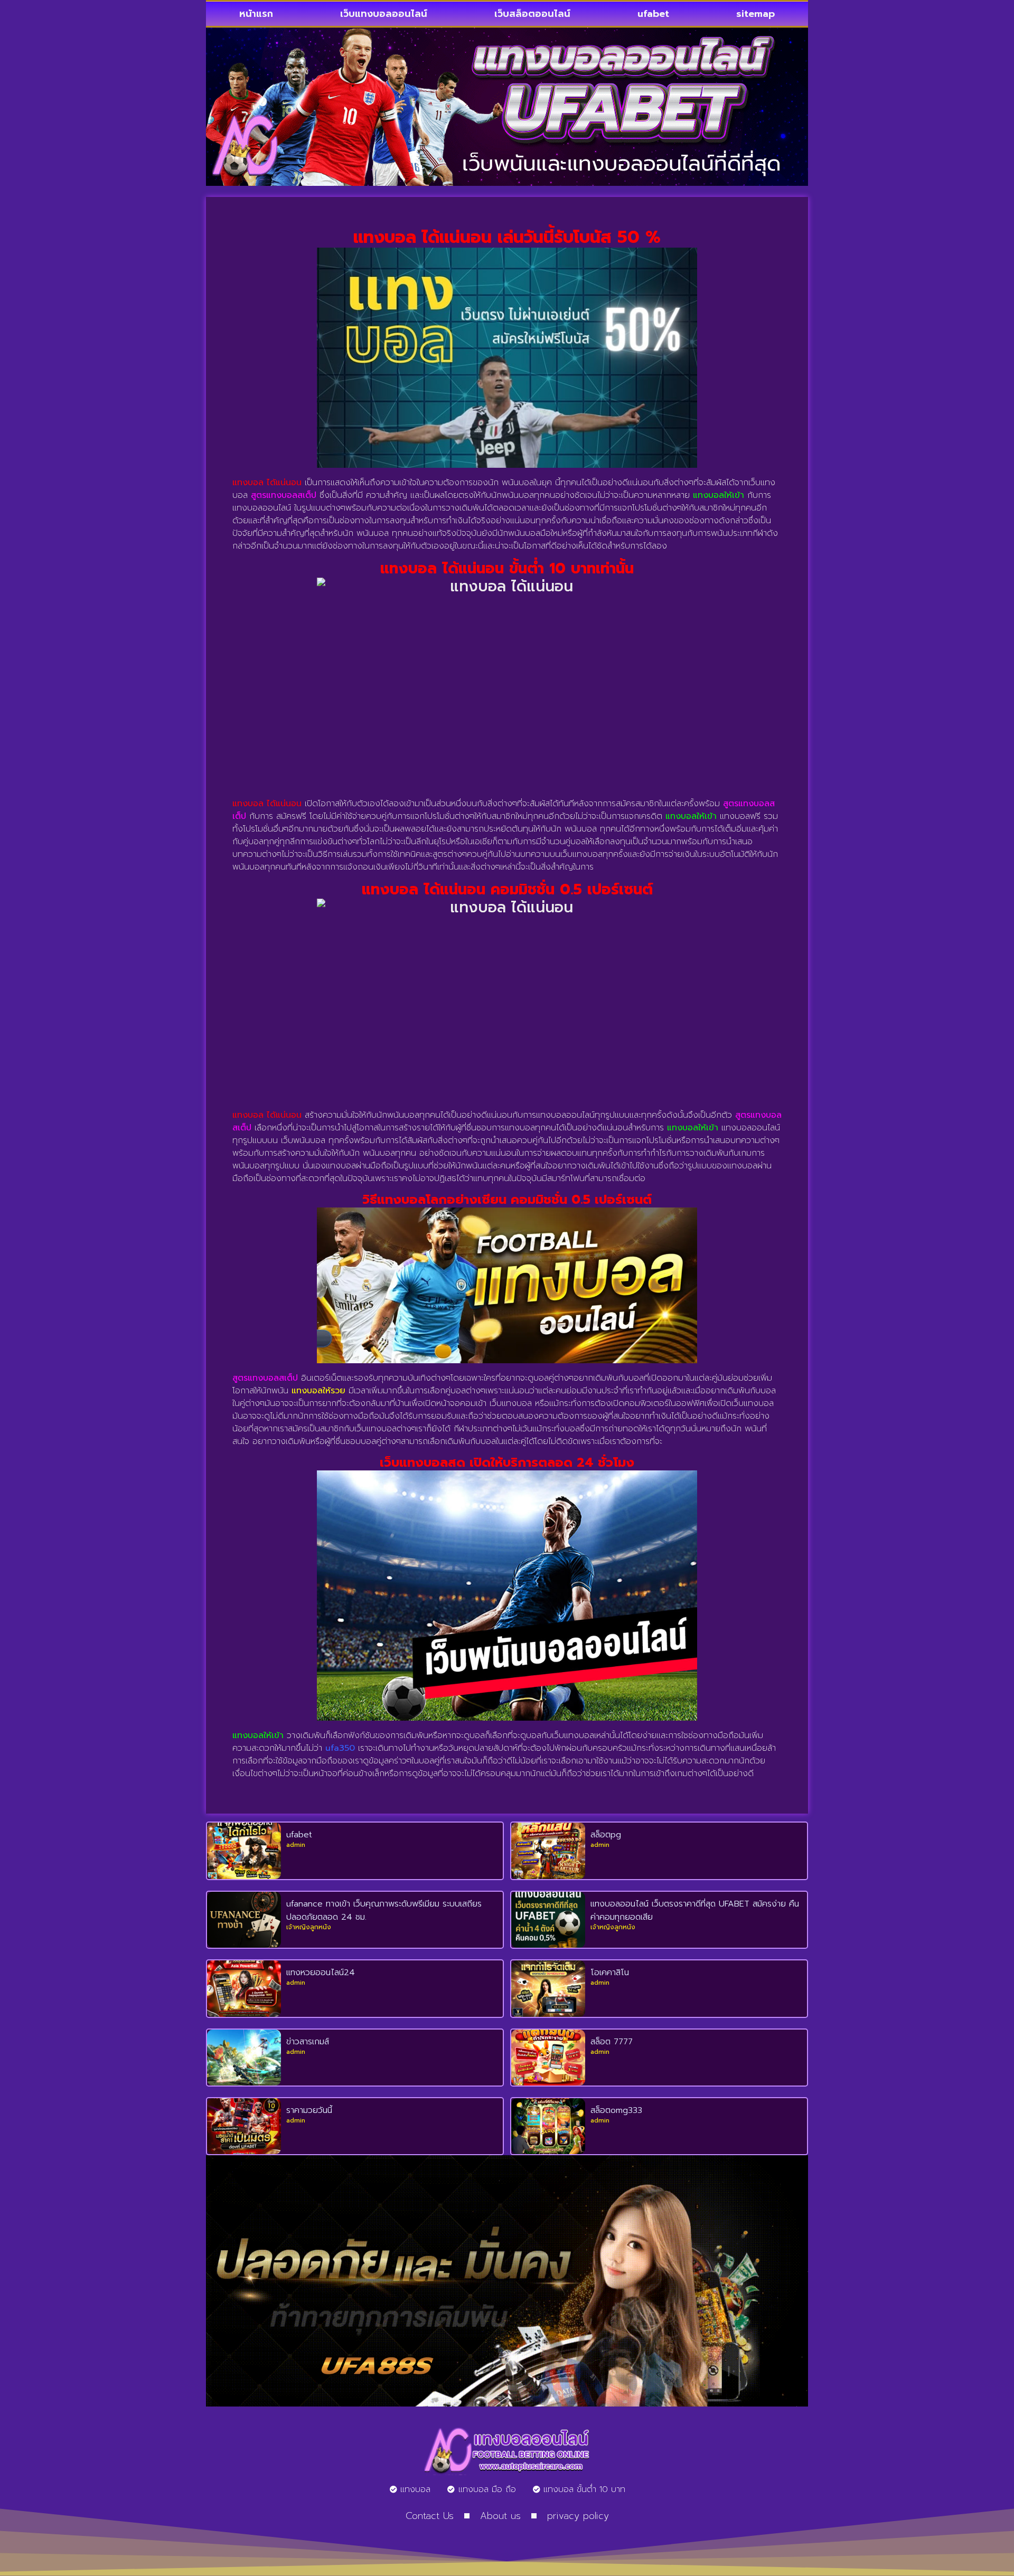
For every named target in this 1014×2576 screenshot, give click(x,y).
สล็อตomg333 (616, 2110)
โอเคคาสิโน (610, 1973)
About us (500, 2516)
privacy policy (578, 2516)
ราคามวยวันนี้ (309, 2110)
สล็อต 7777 (612, 2042)
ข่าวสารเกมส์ (308, 2042)
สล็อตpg (606, 1835)
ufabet (653, 14)
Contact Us (430, 2516)
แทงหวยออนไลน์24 (321, 1973)
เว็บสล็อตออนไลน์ (532, 14)
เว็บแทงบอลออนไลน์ (384, 14)
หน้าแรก (256, 14)
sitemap (755, 14)
